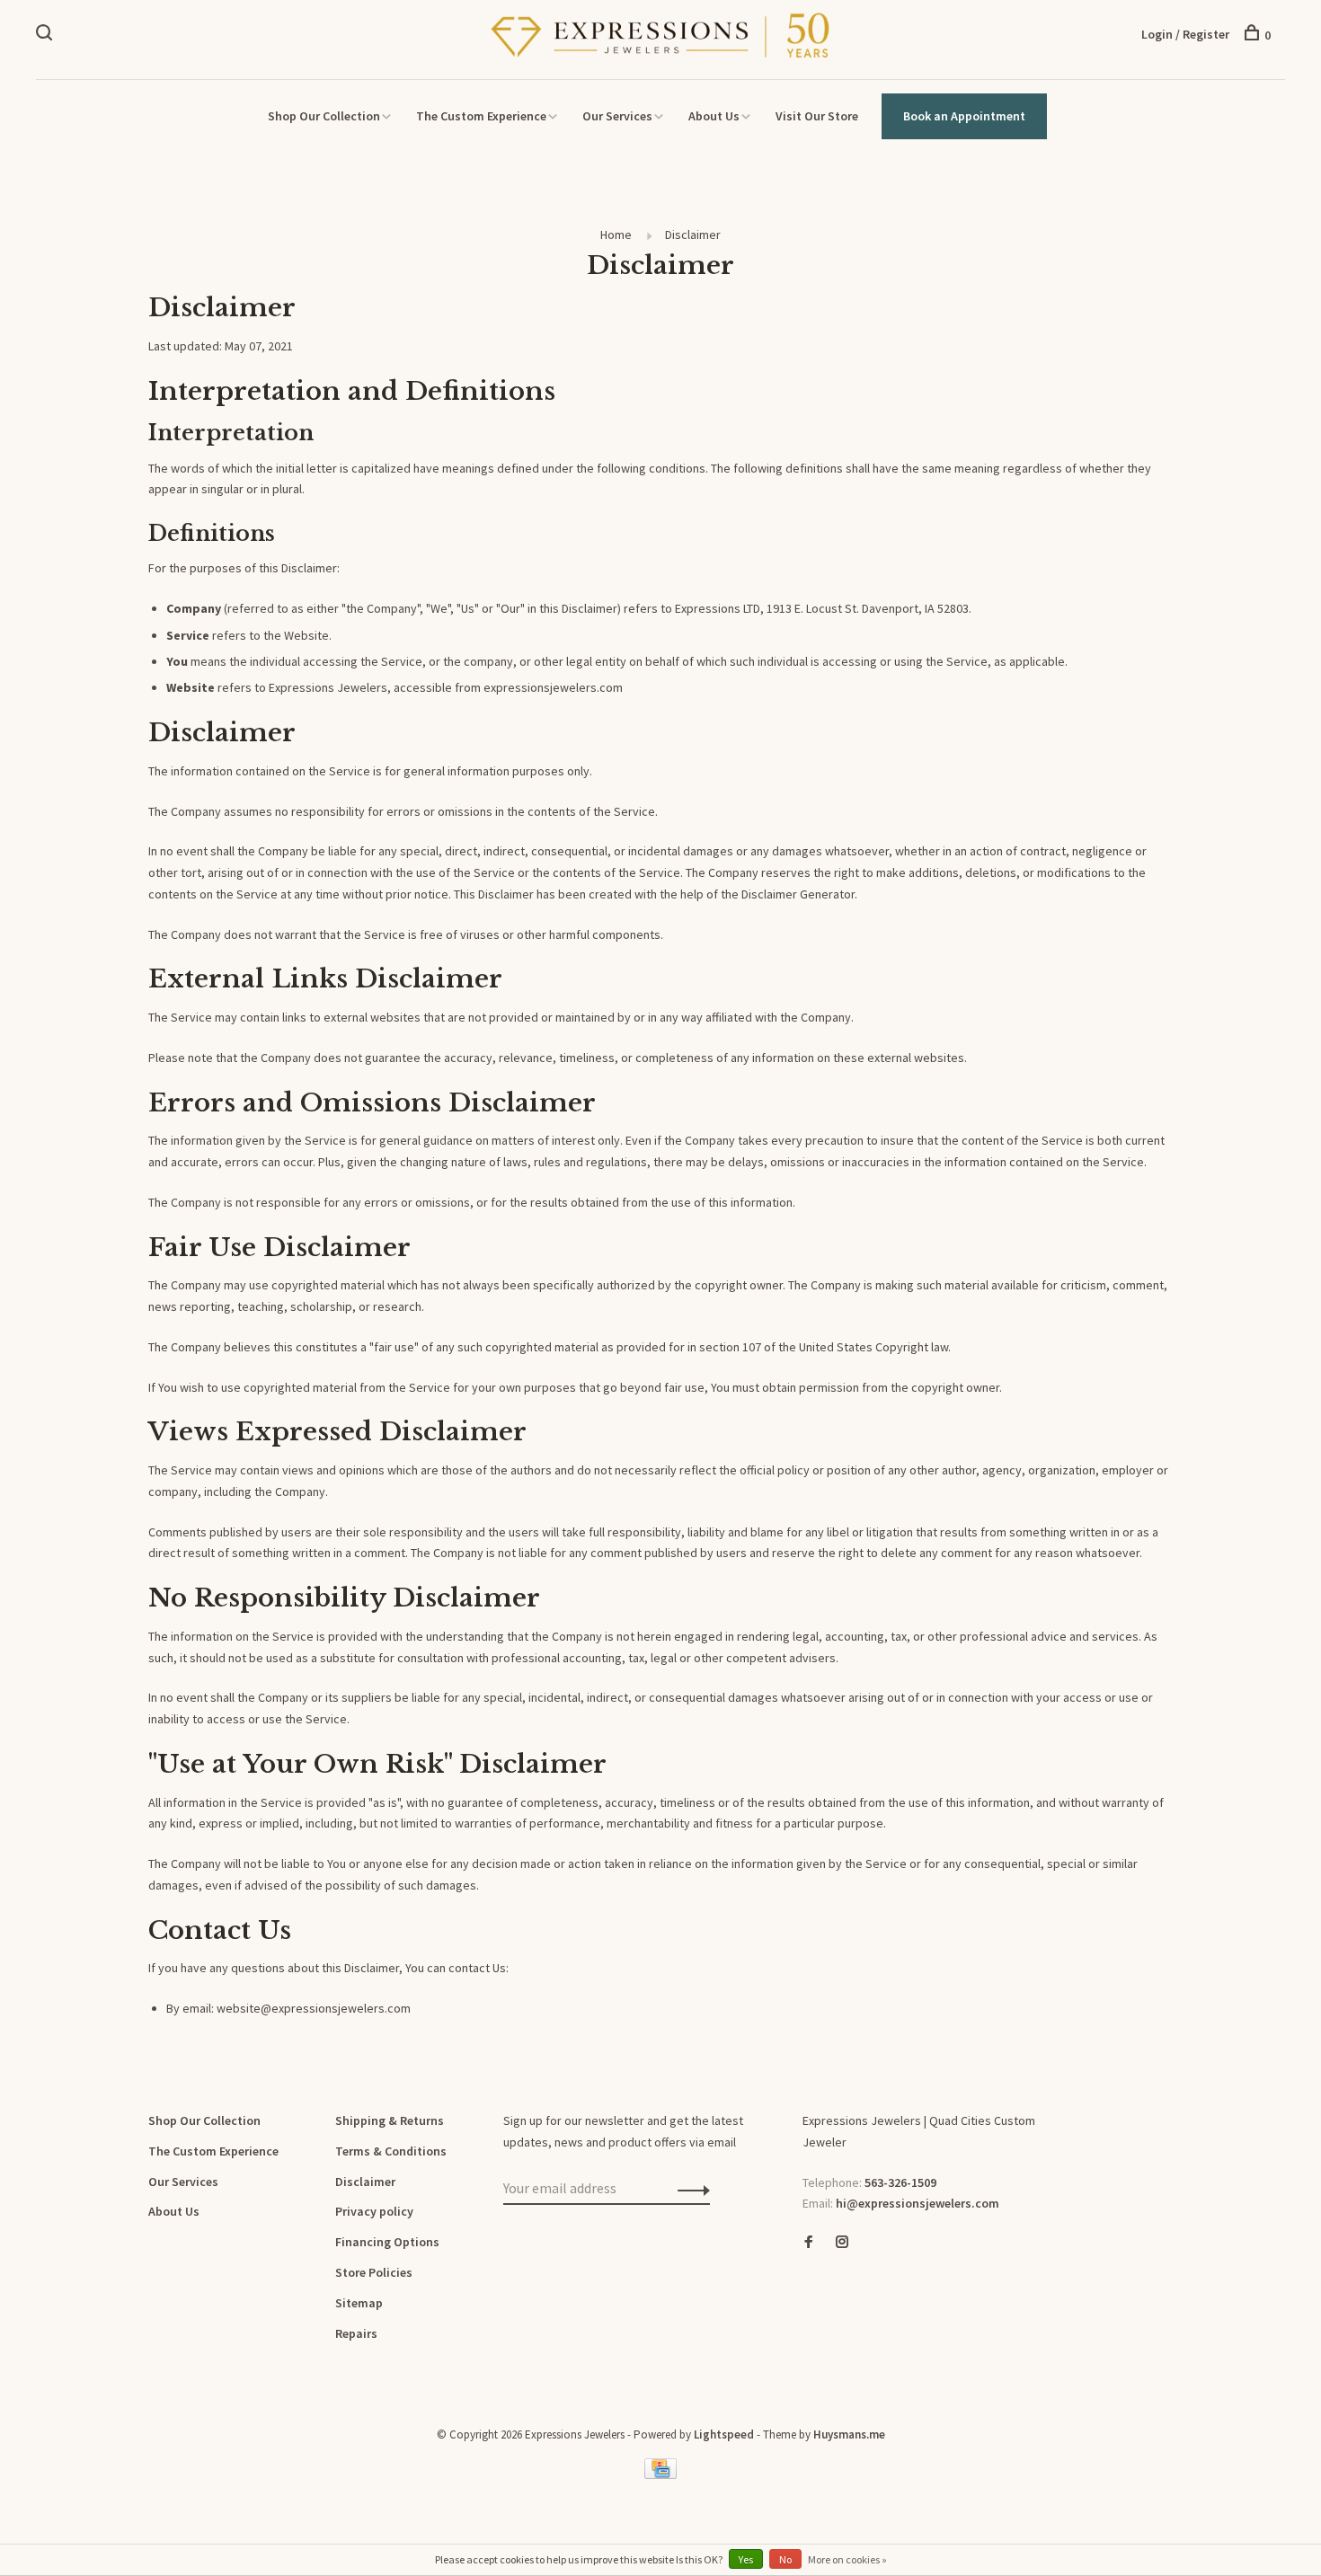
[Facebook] (809, 2243)
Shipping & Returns (390, 2120)
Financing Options (387, 2242)
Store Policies (374, 2272)
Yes (746, 2559)
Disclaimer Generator (798, 894)
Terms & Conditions (391, 2151)
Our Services (617, 116)
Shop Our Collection (324, 116)
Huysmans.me (849, 2434)
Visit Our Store (817, 116)
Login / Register (1185, 34)
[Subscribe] (689, 2189)
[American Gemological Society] (807, 2305)
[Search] (46, 35)
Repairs (356, 2333)
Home (616, 235)
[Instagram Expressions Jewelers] (842, 2243)
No (785, 2559)
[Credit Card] (660, 2474)
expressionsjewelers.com (553, 687)
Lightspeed (724, 2434)
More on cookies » (847, 2559)
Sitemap (359, 2303)
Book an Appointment (964, 116)
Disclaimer (693, 235)
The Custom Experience (481, 116)
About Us (714, 116)
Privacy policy (374, 2211)
